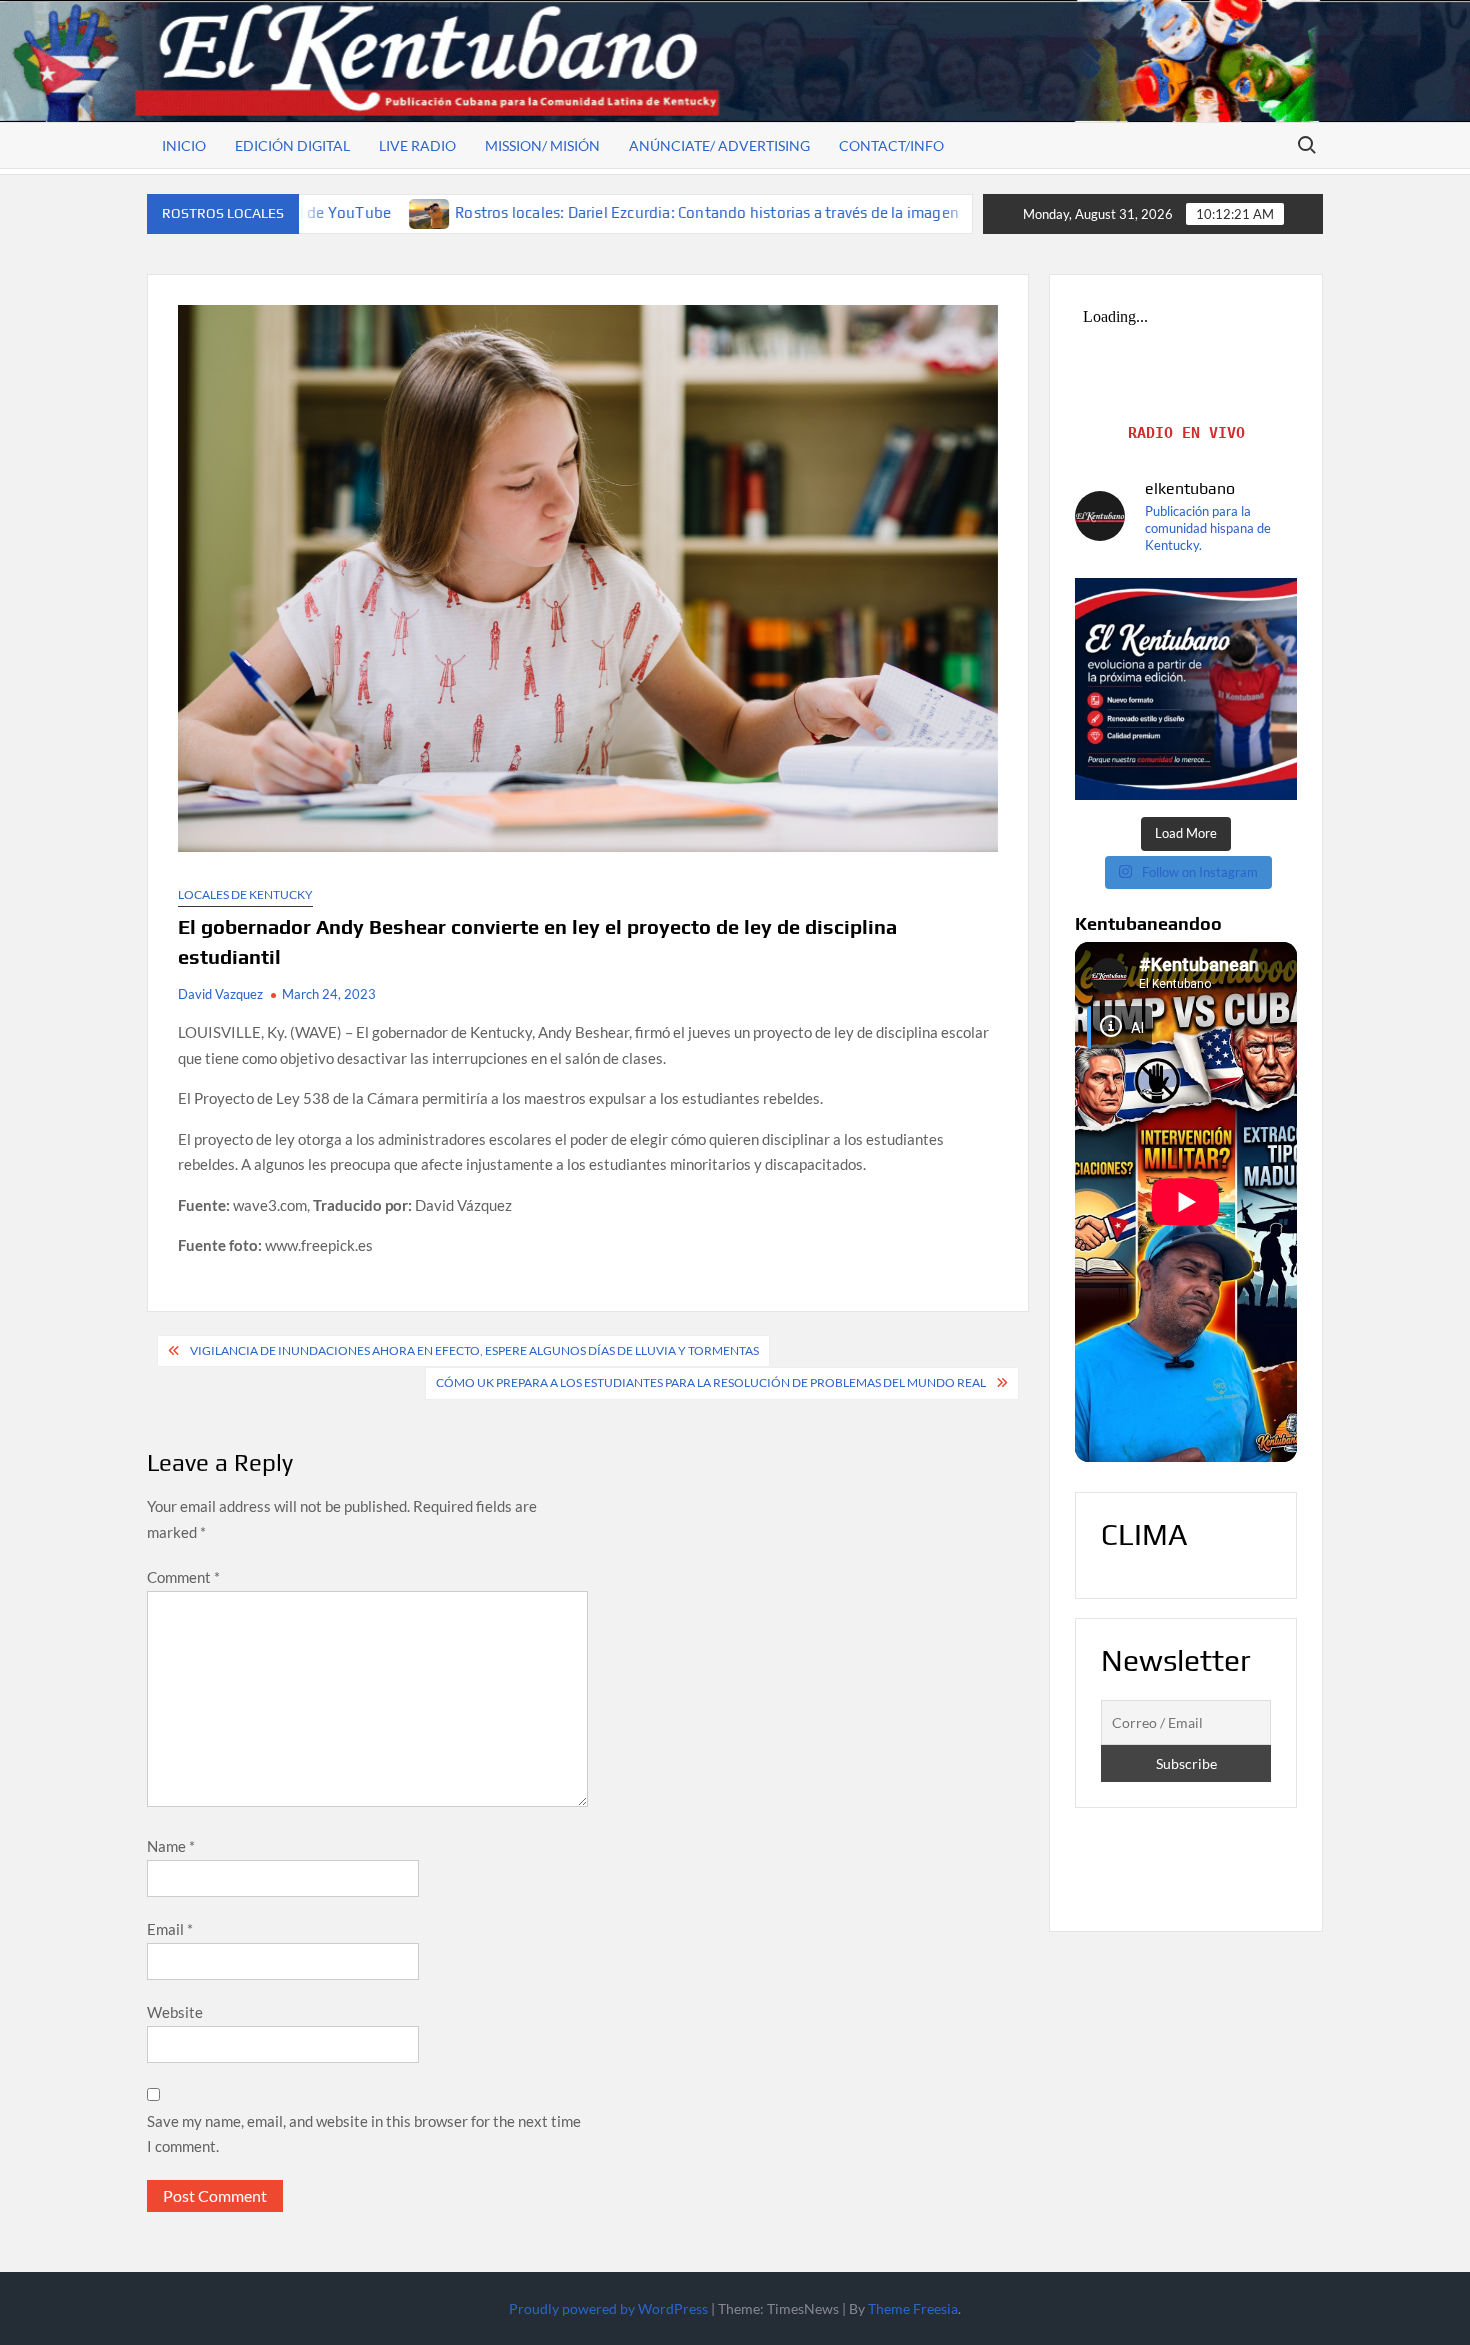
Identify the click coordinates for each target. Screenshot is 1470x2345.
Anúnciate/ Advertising (719, 145)
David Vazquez (220, 994)
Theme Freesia (913, 2308)
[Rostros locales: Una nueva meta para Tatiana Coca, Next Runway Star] (833, 212)
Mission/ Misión (542, 145)
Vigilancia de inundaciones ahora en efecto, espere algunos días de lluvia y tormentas (474, 1350)
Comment (183, 1577)
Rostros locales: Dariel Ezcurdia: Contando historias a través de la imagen (542, 212)
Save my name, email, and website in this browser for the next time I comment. (364, 2134)
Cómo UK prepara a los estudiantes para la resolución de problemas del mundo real (711, 1382)
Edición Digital (292, 145)
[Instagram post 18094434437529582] (1186, 689)
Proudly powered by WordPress (608, 2308)
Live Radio (417, 145)
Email (170, 1929)
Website (175, 2012)
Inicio (184, 145)
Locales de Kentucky (245, 894)
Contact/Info (891, 145)
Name (171, 1846)
